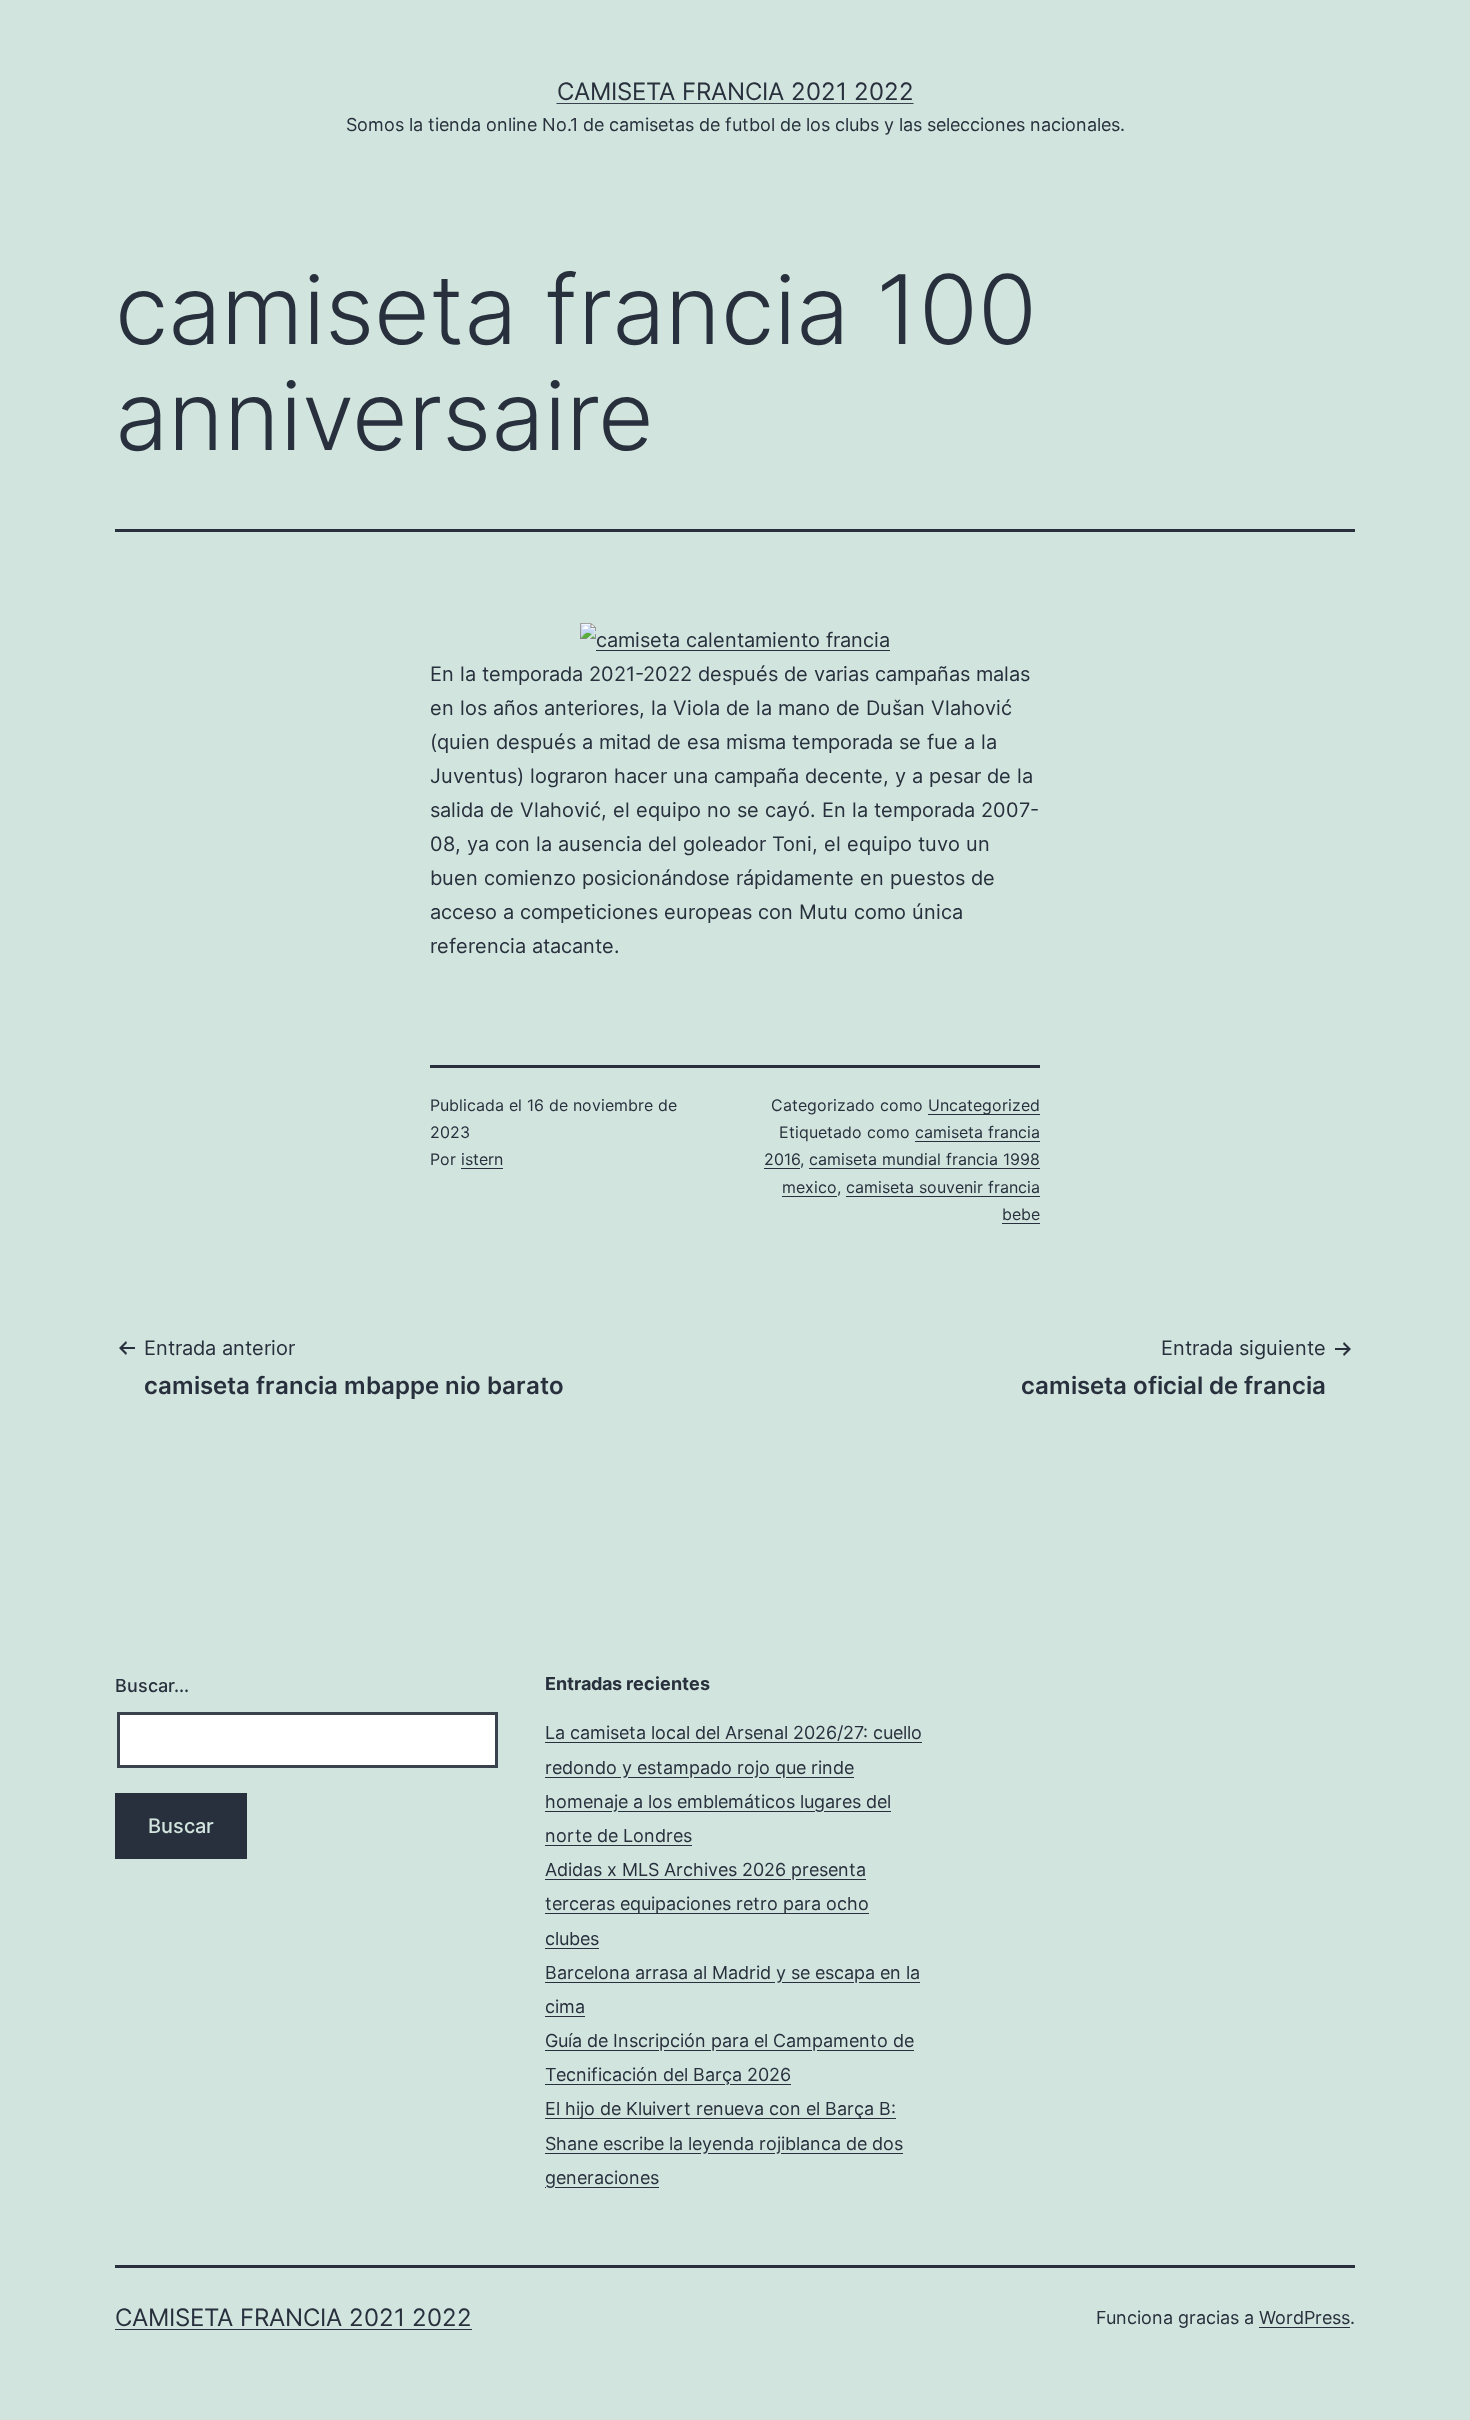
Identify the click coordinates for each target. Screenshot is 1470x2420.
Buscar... (152, 1685)
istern (482, 1159)
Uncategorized (984, 1105)
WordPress (1304, 2317)
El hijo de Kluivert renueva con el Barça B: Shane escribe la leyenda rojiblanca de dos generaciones (724, 2142)
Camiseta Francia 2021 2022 (735, 91)
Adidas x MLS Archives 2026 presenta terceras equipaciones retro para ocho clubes (707, 1903)
